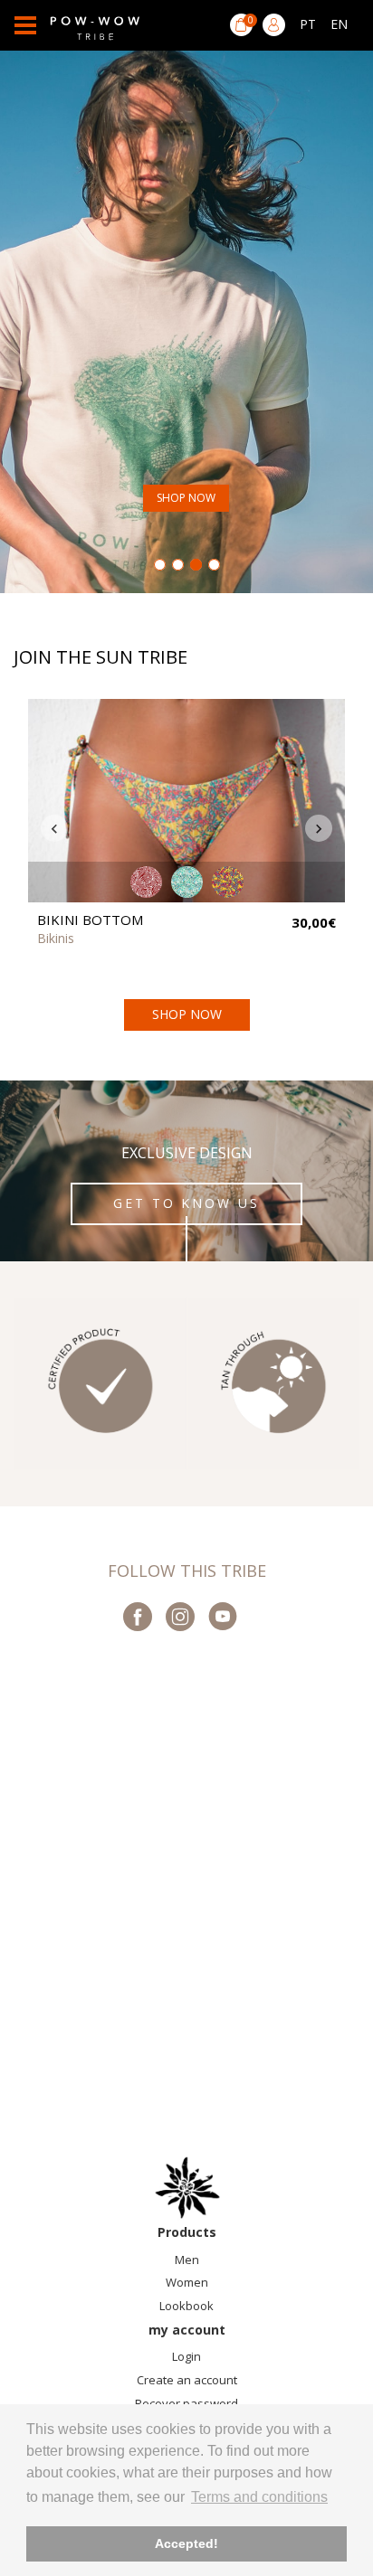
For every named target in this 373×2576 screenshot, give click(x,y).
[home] (186, 2188)
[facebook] (138, 1618)
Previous (54, 828)
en (339, 24)
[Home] (95, 25)
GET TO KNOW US (186, 1203)
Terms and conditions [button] (259, 2497)
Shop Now (186, 498)
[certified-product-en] (100, 1384)
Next (319, 828)
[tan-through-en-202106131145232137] (273, 1384)
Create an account (187, 2380)
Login (186, 2356)
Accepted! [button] (186, 2543)
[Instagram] (180, 1618)
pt (308, 24)
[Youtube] (223, 1618)
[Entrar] (274, 25)
